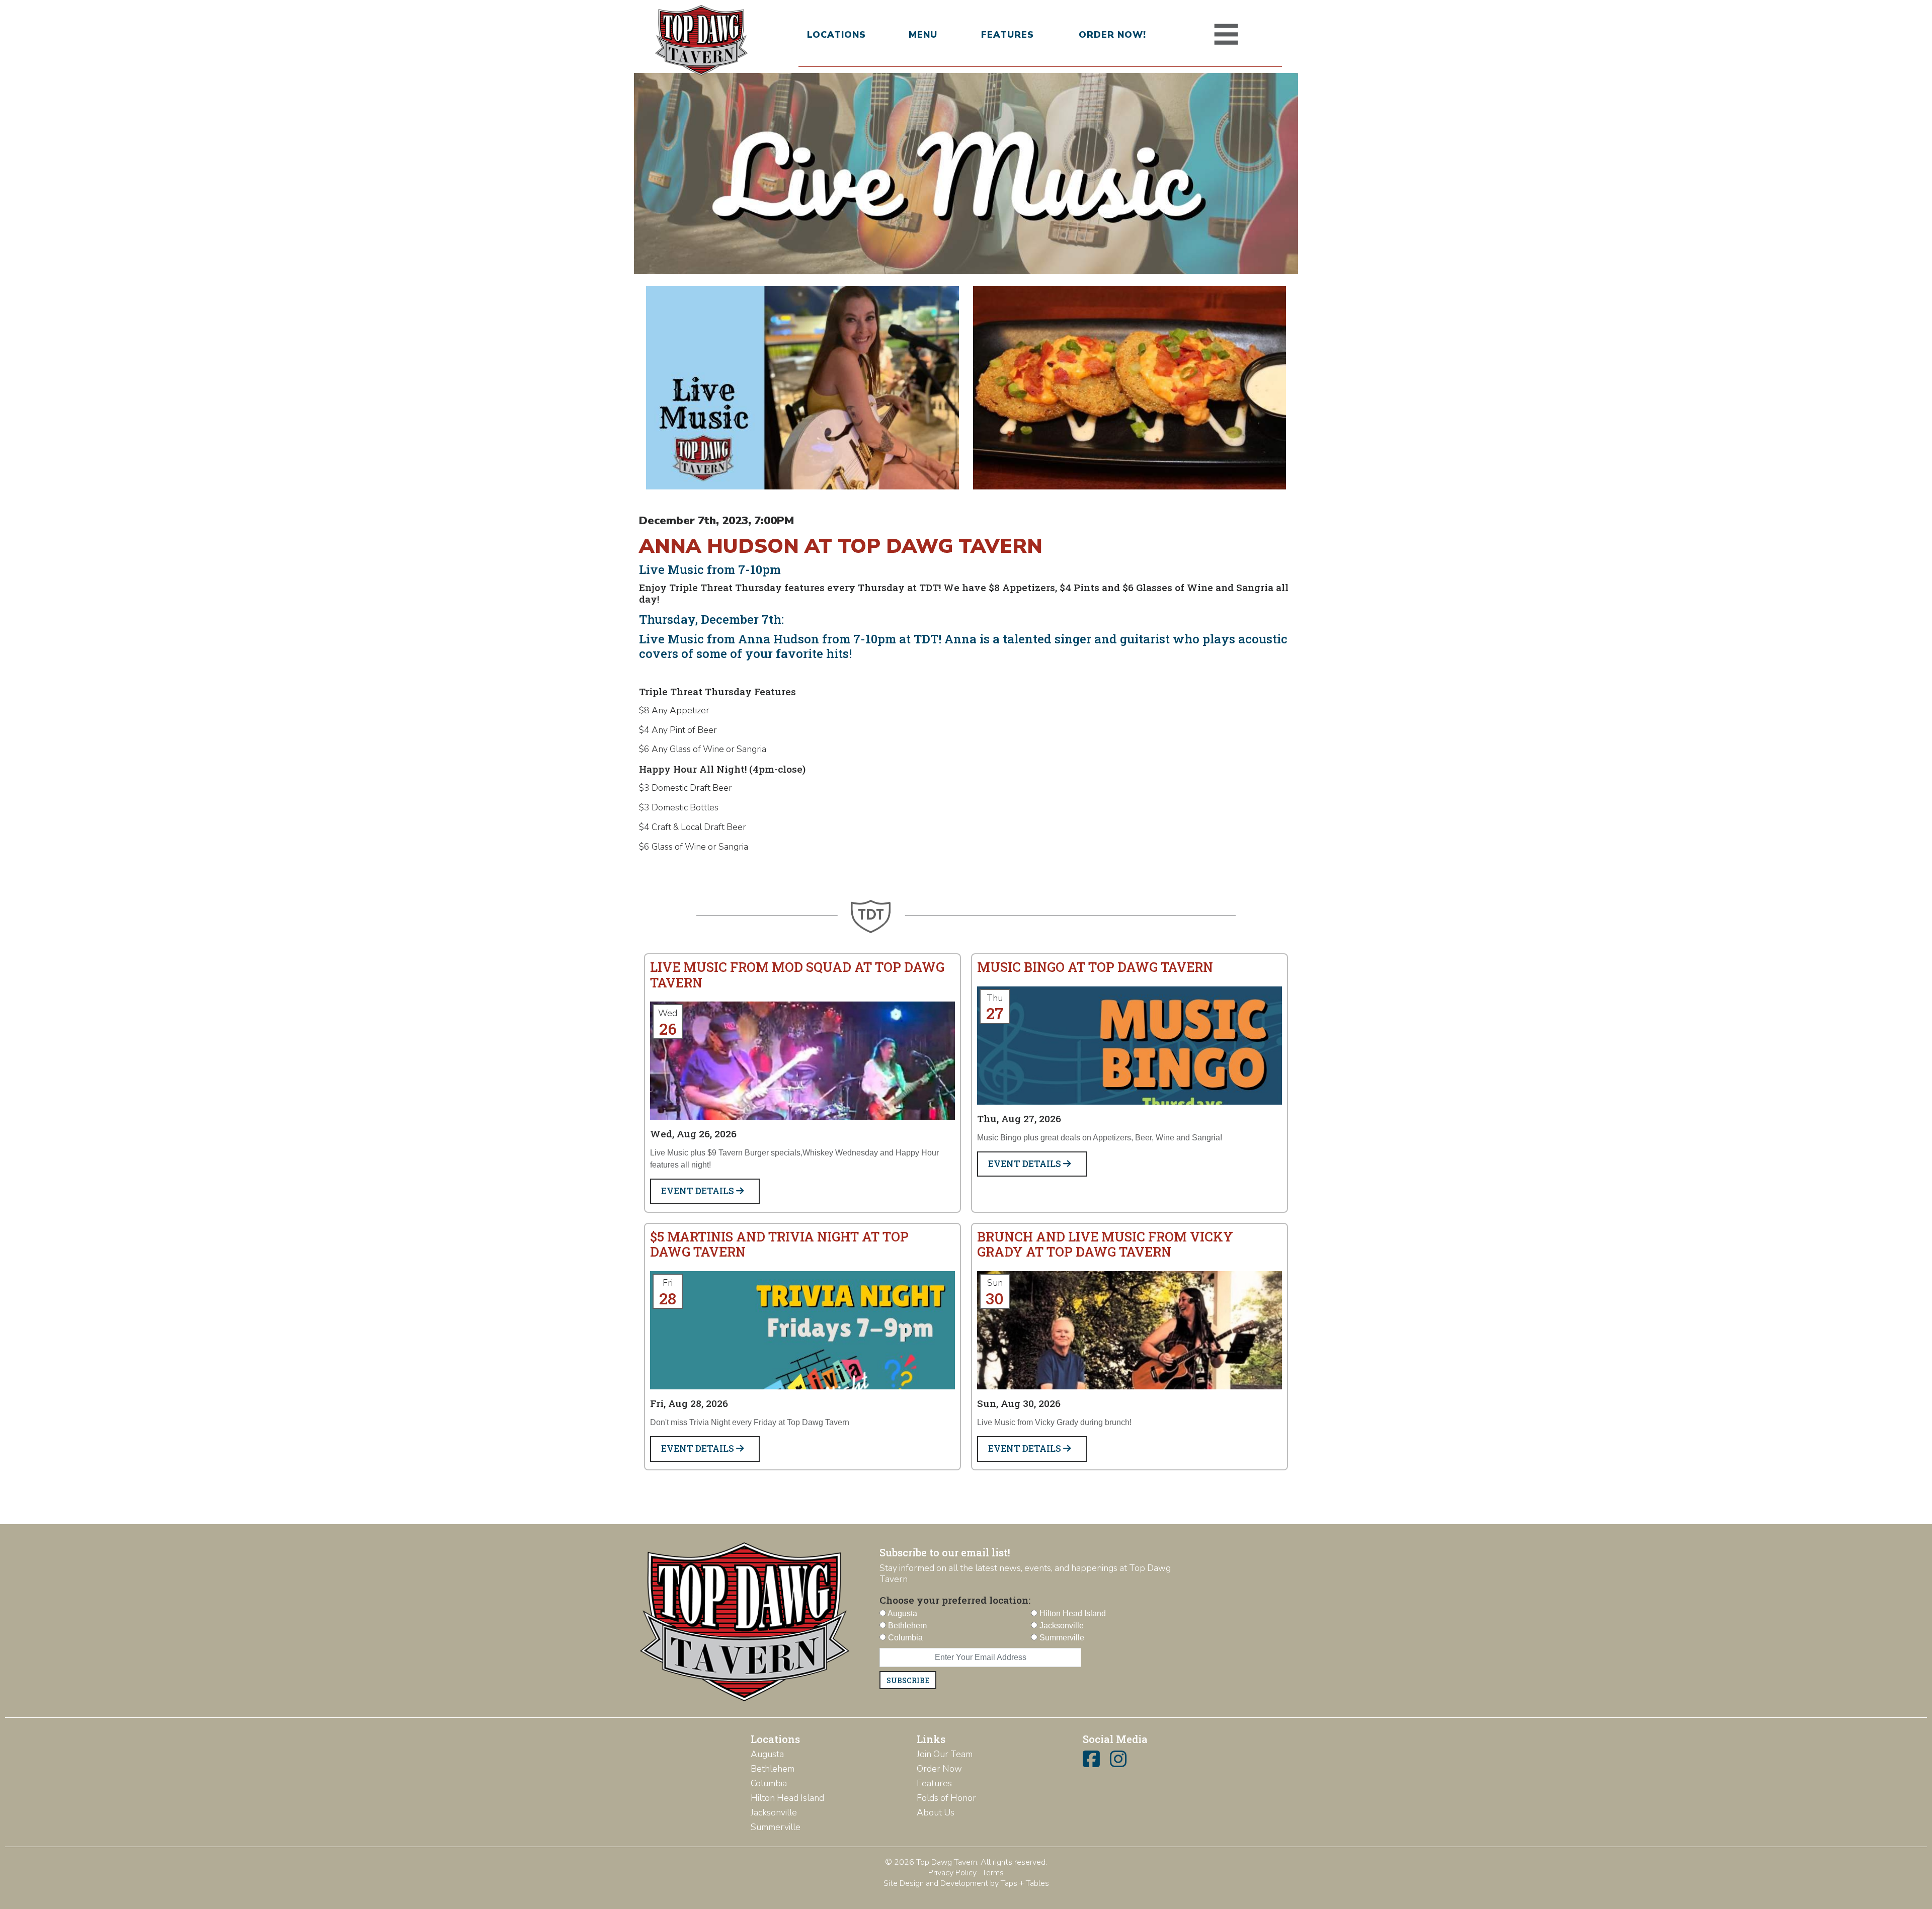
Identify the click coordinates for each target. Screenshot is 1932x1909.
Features (1008, 35)
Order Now (939, 1769)
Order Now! (1112, 35)
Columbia (769, 1783)
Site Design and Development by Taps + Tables (966, 1883)
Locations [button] (836, 35)
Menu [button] (923, 35)
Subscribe (908, 1680)
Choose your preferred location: (955, 1600)
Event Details (699, 1191)
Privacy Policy (952, 1873)
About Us (936, 1812)
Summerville (776, 1827)
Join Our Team (945, 1754)
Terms (993, 1873)
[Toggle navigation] (1226, 35)
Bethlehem (773, 1769)
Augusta (767, 1754)
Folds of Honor (946, 1798)
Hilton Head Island (787, 1798)
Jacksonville (774, 1812)
